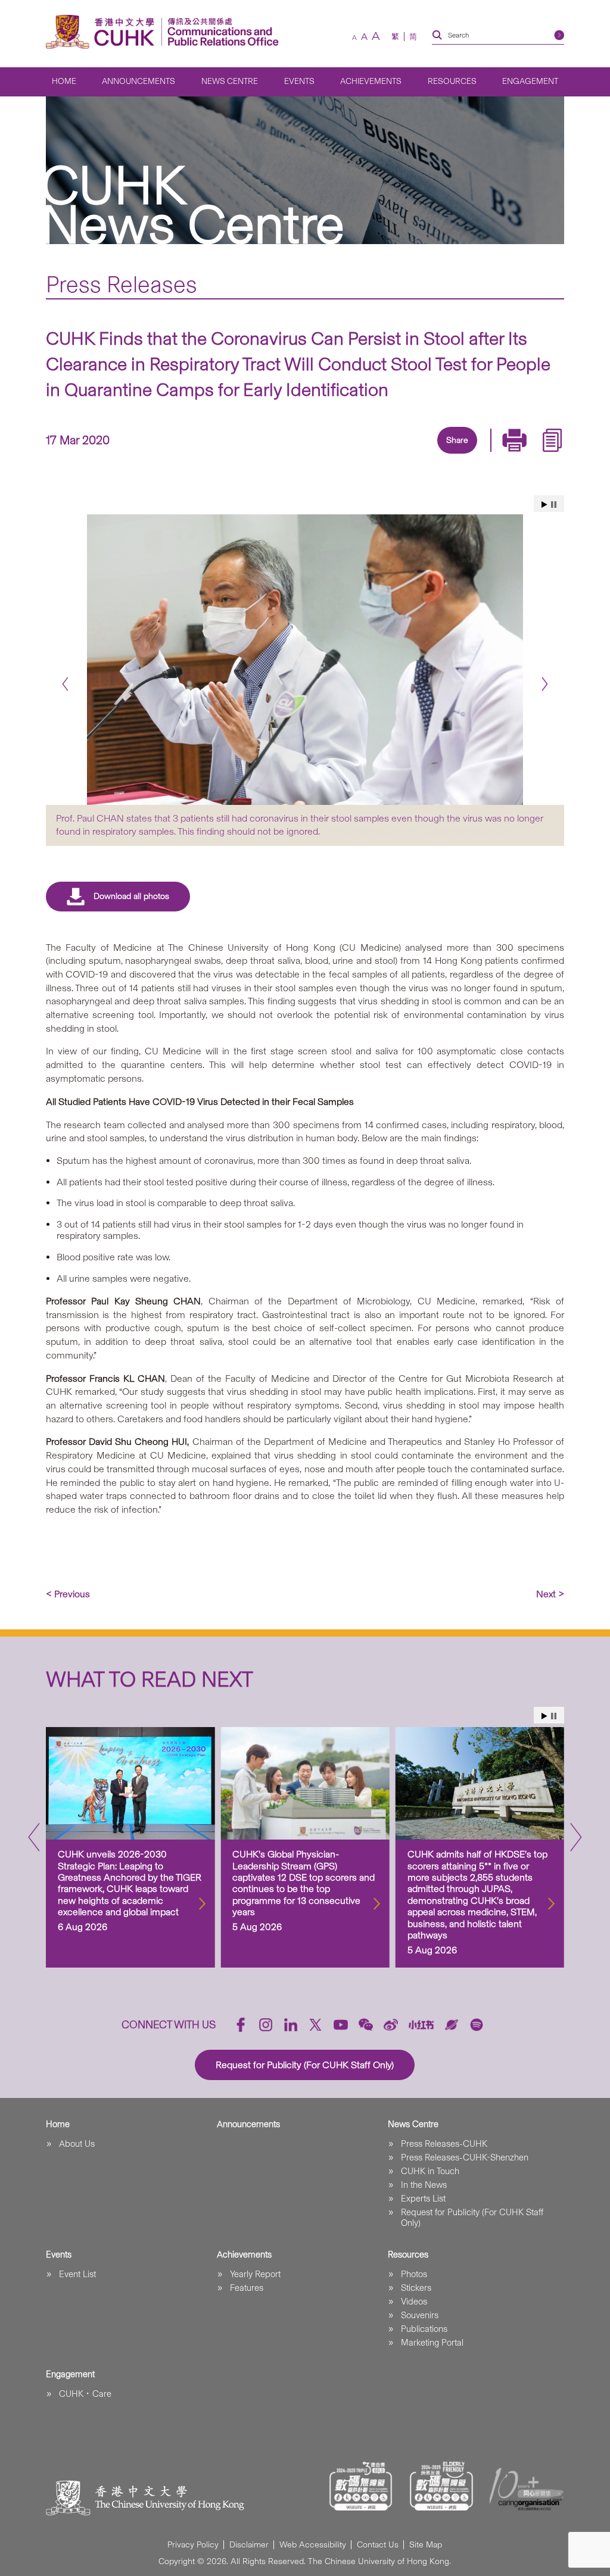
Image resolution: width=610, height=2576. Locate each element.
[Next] (545, 684)
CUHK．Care (85, 2394)
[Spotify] (477, 2025)
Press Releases (122, 284)
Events (299, 81)
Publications (424, 2329)
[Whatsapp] (497, 455)
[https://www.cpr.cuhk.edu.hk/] (220, 32)
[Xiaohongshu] (421, 2025)
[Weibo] (391, 2025)
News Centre (230, 81)
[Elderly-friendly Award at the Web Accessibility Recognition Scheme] (441, 2486)
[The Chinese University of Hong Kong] (103, 32)
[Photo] (305, 659)
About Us (77, 2144)
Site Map (426, 2545)
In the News (424, 2185)
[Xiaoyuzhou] (452, 2025)
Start (544, 505)
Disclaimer (249, 2545)
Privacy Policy (193, 2545)
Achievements (371, 81)
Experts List (423, 2199)
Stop (554, 505)
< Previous (68, 1594)
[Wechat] (366, 2025)
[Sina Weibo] (469, 455)
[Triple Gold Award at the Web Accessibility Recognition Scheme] (361, 2486)
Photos (414, 2274)
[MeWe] (524, 455)
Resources (452, 81)
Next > (550, 1594)
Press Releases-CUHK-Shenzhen (465, 2157)
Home (64, 81)
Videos (414, 2302)
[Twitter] (415, 455)
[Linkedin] (387, 455)
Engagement (530, 81)
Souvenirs (420, 2315)
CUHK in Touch (430, 2171)
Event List (77, 2274)
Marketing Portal (432, 2343)
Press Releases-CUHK (444, 2144)
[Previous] (65, 684)
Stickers (416, 2288)
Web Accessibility (313, 2545)
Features (247, 2288)
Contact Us (378, 2545)
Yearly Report (255, 2274)
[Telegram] (442, 455)
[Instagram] (266, 2025)
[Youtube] (341, 2025)
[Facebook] (360, 455)
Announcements (139, 81)
